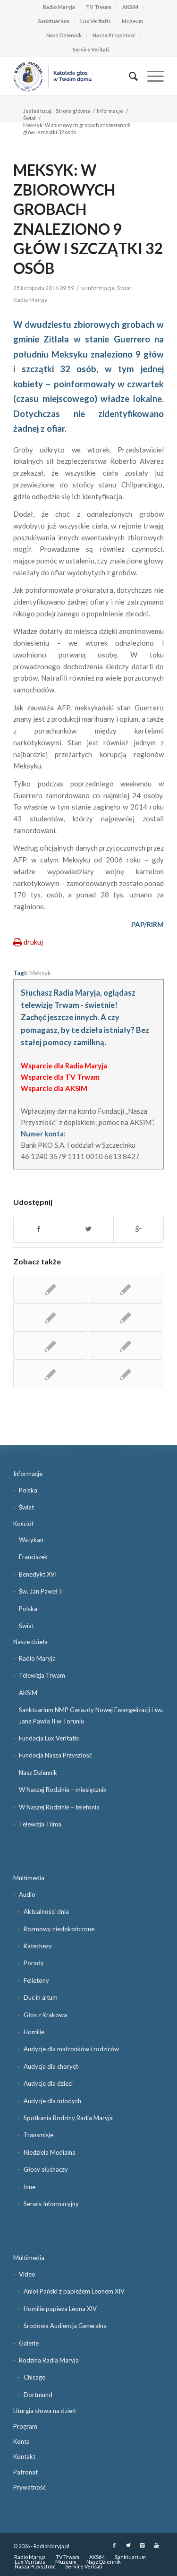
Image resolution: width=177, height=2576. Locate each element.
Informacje (110, 111)
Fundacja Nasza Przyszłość (55, 1755)
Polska (28, 1490)
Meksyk (40, 973)
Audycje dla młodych (52, 2101)
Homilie (34, 2032)
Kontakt (24, 2457)
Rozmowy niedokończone (59, 1929)
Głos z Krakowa (45, 2015)
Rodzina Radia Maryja (49, 2360)
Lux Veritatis (96, 21)
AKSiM (130, 7)
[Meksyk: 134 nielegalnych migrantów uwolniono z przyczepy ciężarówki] (126, 1317)
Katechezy (38, 1946)
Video (27, 2274)
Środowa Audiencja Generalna (65, 2326)
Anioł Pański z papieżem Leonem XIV (74, 2291)
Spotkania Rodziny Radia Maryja (68, 2118)
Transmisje (38, 2135)
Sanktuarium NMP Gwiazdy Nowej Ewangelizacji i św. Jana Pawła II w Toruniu (91, 1715)
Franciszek (33, 1557)
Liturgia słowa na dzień (44, 2411)
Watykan (31, 1540)
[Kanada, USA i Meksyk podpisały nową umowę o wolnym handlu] (50, 1346)
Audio (27, 1894)
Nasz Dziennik (64, 35)
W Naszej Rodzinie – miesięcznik (63, 1790)
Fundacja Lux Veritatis (49, 1738)
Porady (34, 1963)
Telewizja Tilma (40, 1824)
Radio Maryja (59, 7)
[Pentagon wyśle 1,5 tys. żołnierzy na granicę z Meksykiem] (50, 1289)
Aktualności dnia (46, 1911)
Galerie (29, 2343)
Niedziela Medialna (50, 2152)
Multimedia (29, 1878)
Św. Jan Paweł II (41, 1591)
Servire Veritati (91, 49)
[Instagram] (143, 2545)
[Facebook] (114, 2545)
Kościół (23, 1524)
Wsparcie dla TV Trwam (60, 1077)
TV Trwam (99, 7)
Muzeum (132, 21)
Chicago (35, 2377)
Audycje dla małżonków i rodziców (71, 2049)
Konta (21, 2441)
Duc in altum (41, 1997)
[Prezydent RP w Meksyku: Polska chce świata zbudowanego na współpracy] (126, 1374)
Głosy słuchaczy (46, 2169)
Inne (29, 2187)
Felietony (36, 1980)
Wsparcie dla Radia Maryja (64, 1066)
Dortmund (38, 2395)
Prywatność (29, 2487)
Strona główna (73, 111)
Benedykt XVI (38, 1574)
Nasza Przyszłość (114, 35)
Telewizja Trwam (42, 1675)
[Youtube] (157, 2545)
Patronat (25, 2472)
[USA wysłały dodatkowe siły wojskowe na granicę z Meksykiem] (126, 1346)
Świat (29, 118)
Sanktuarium (54, 21)
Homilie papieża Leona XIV (60, 2309)
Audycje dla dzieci (48, 2083)
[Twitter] (128, 2545)
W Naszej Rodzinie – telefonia (59, 1807)
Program (25, 2426)
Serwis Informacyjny (51, 2204)
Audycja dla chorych (51, 2066)
